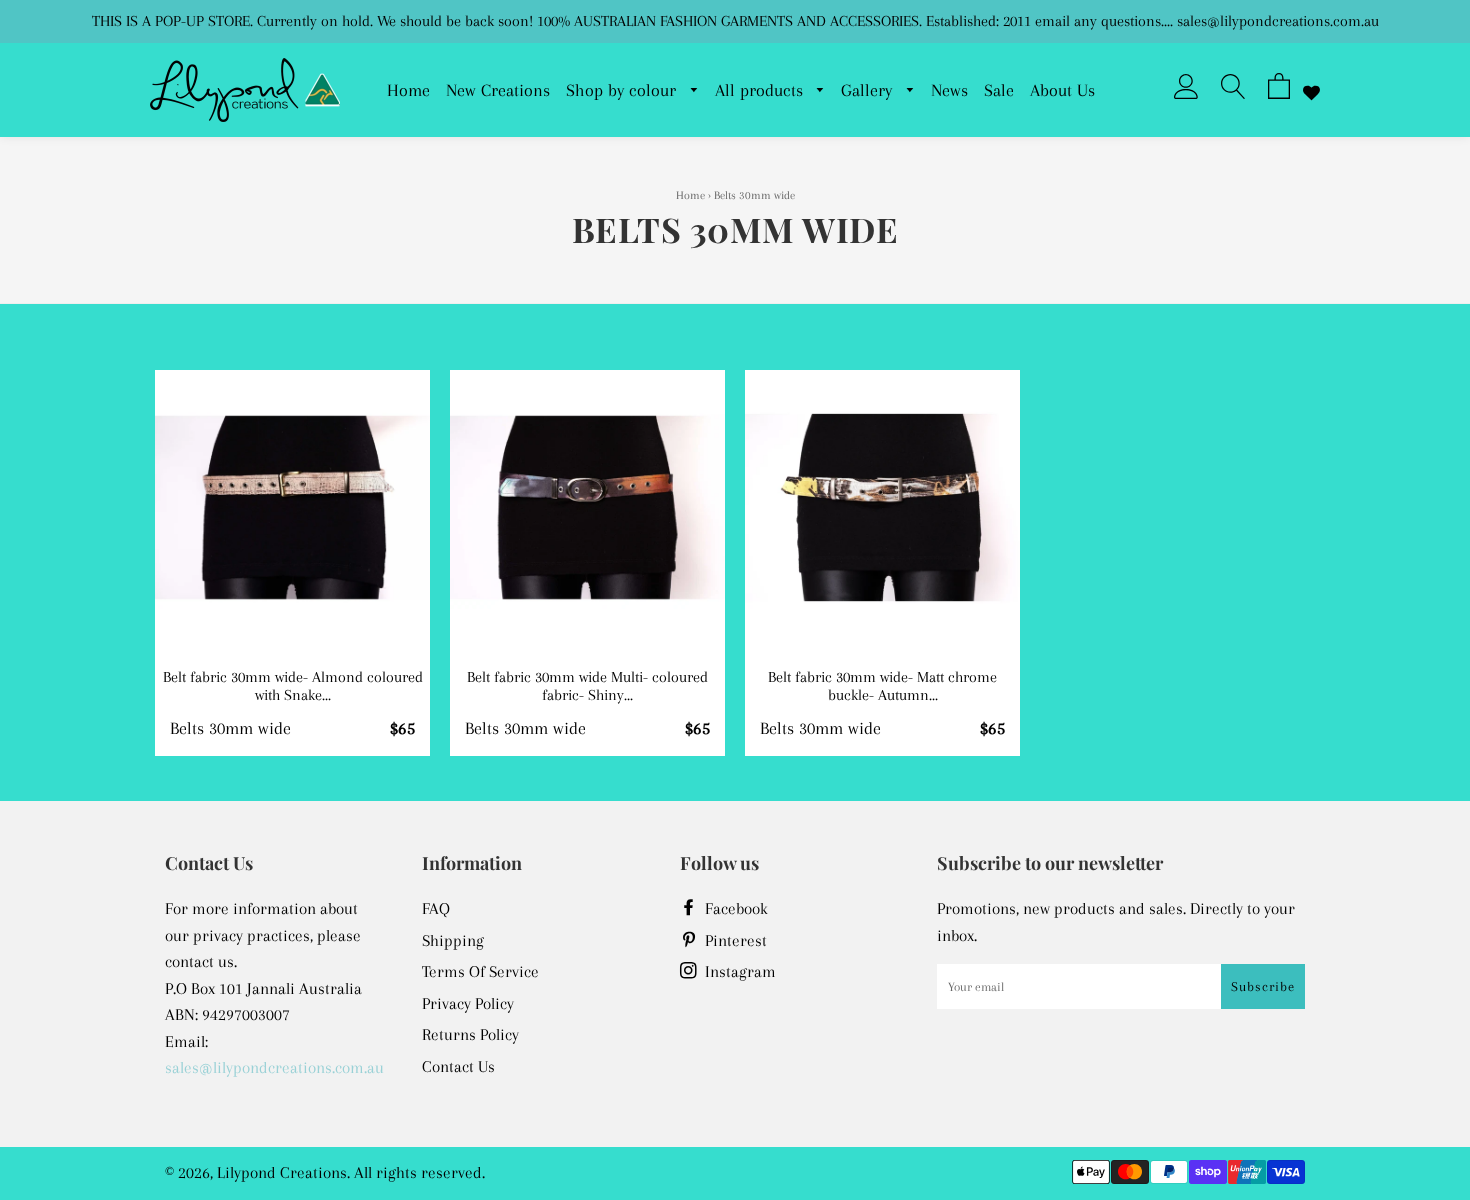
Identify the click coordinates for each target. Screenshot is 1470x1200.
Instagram (738, 971)
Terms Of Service (480, 971)
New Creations (498, 90)
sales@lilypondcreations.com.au (274, 1067)
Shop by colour (623, 90)
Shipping (453, 940)
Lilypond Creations (282, 1172)
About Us (1062, 90)
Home (408, 90)
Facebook (734, 908)
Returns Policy (470, 1034)
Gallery (869, 90)
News (949, 90)
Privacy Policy (468, 1003)
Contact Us (458, 1066)
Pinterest (734, 940)
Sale (999, 90)
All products (761, 90)
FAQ (436, 908)
